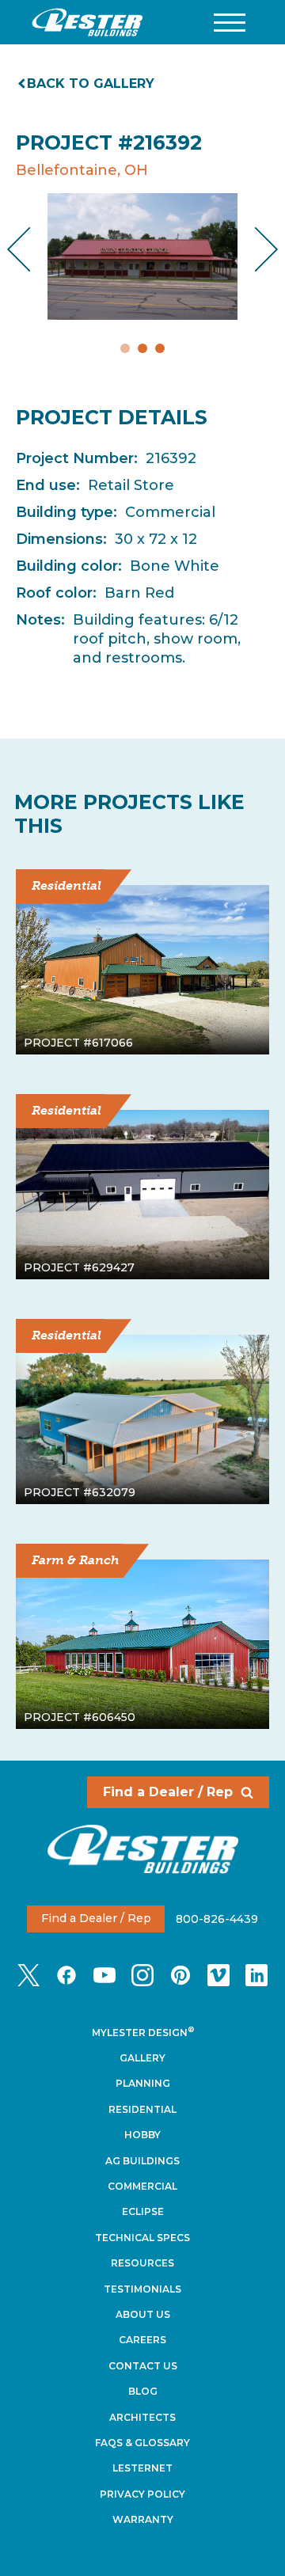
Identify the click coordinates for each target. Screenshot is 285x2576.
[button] (230, 23)
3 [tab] (160, 348)
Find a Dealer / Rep (168, 1792)
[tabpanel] (142, 256)
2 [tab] (142, 348)
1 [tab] (125, 348)
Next (254, 250)
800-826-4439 (217, 1918)
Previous (32, 250)
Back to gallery (91, 84)
